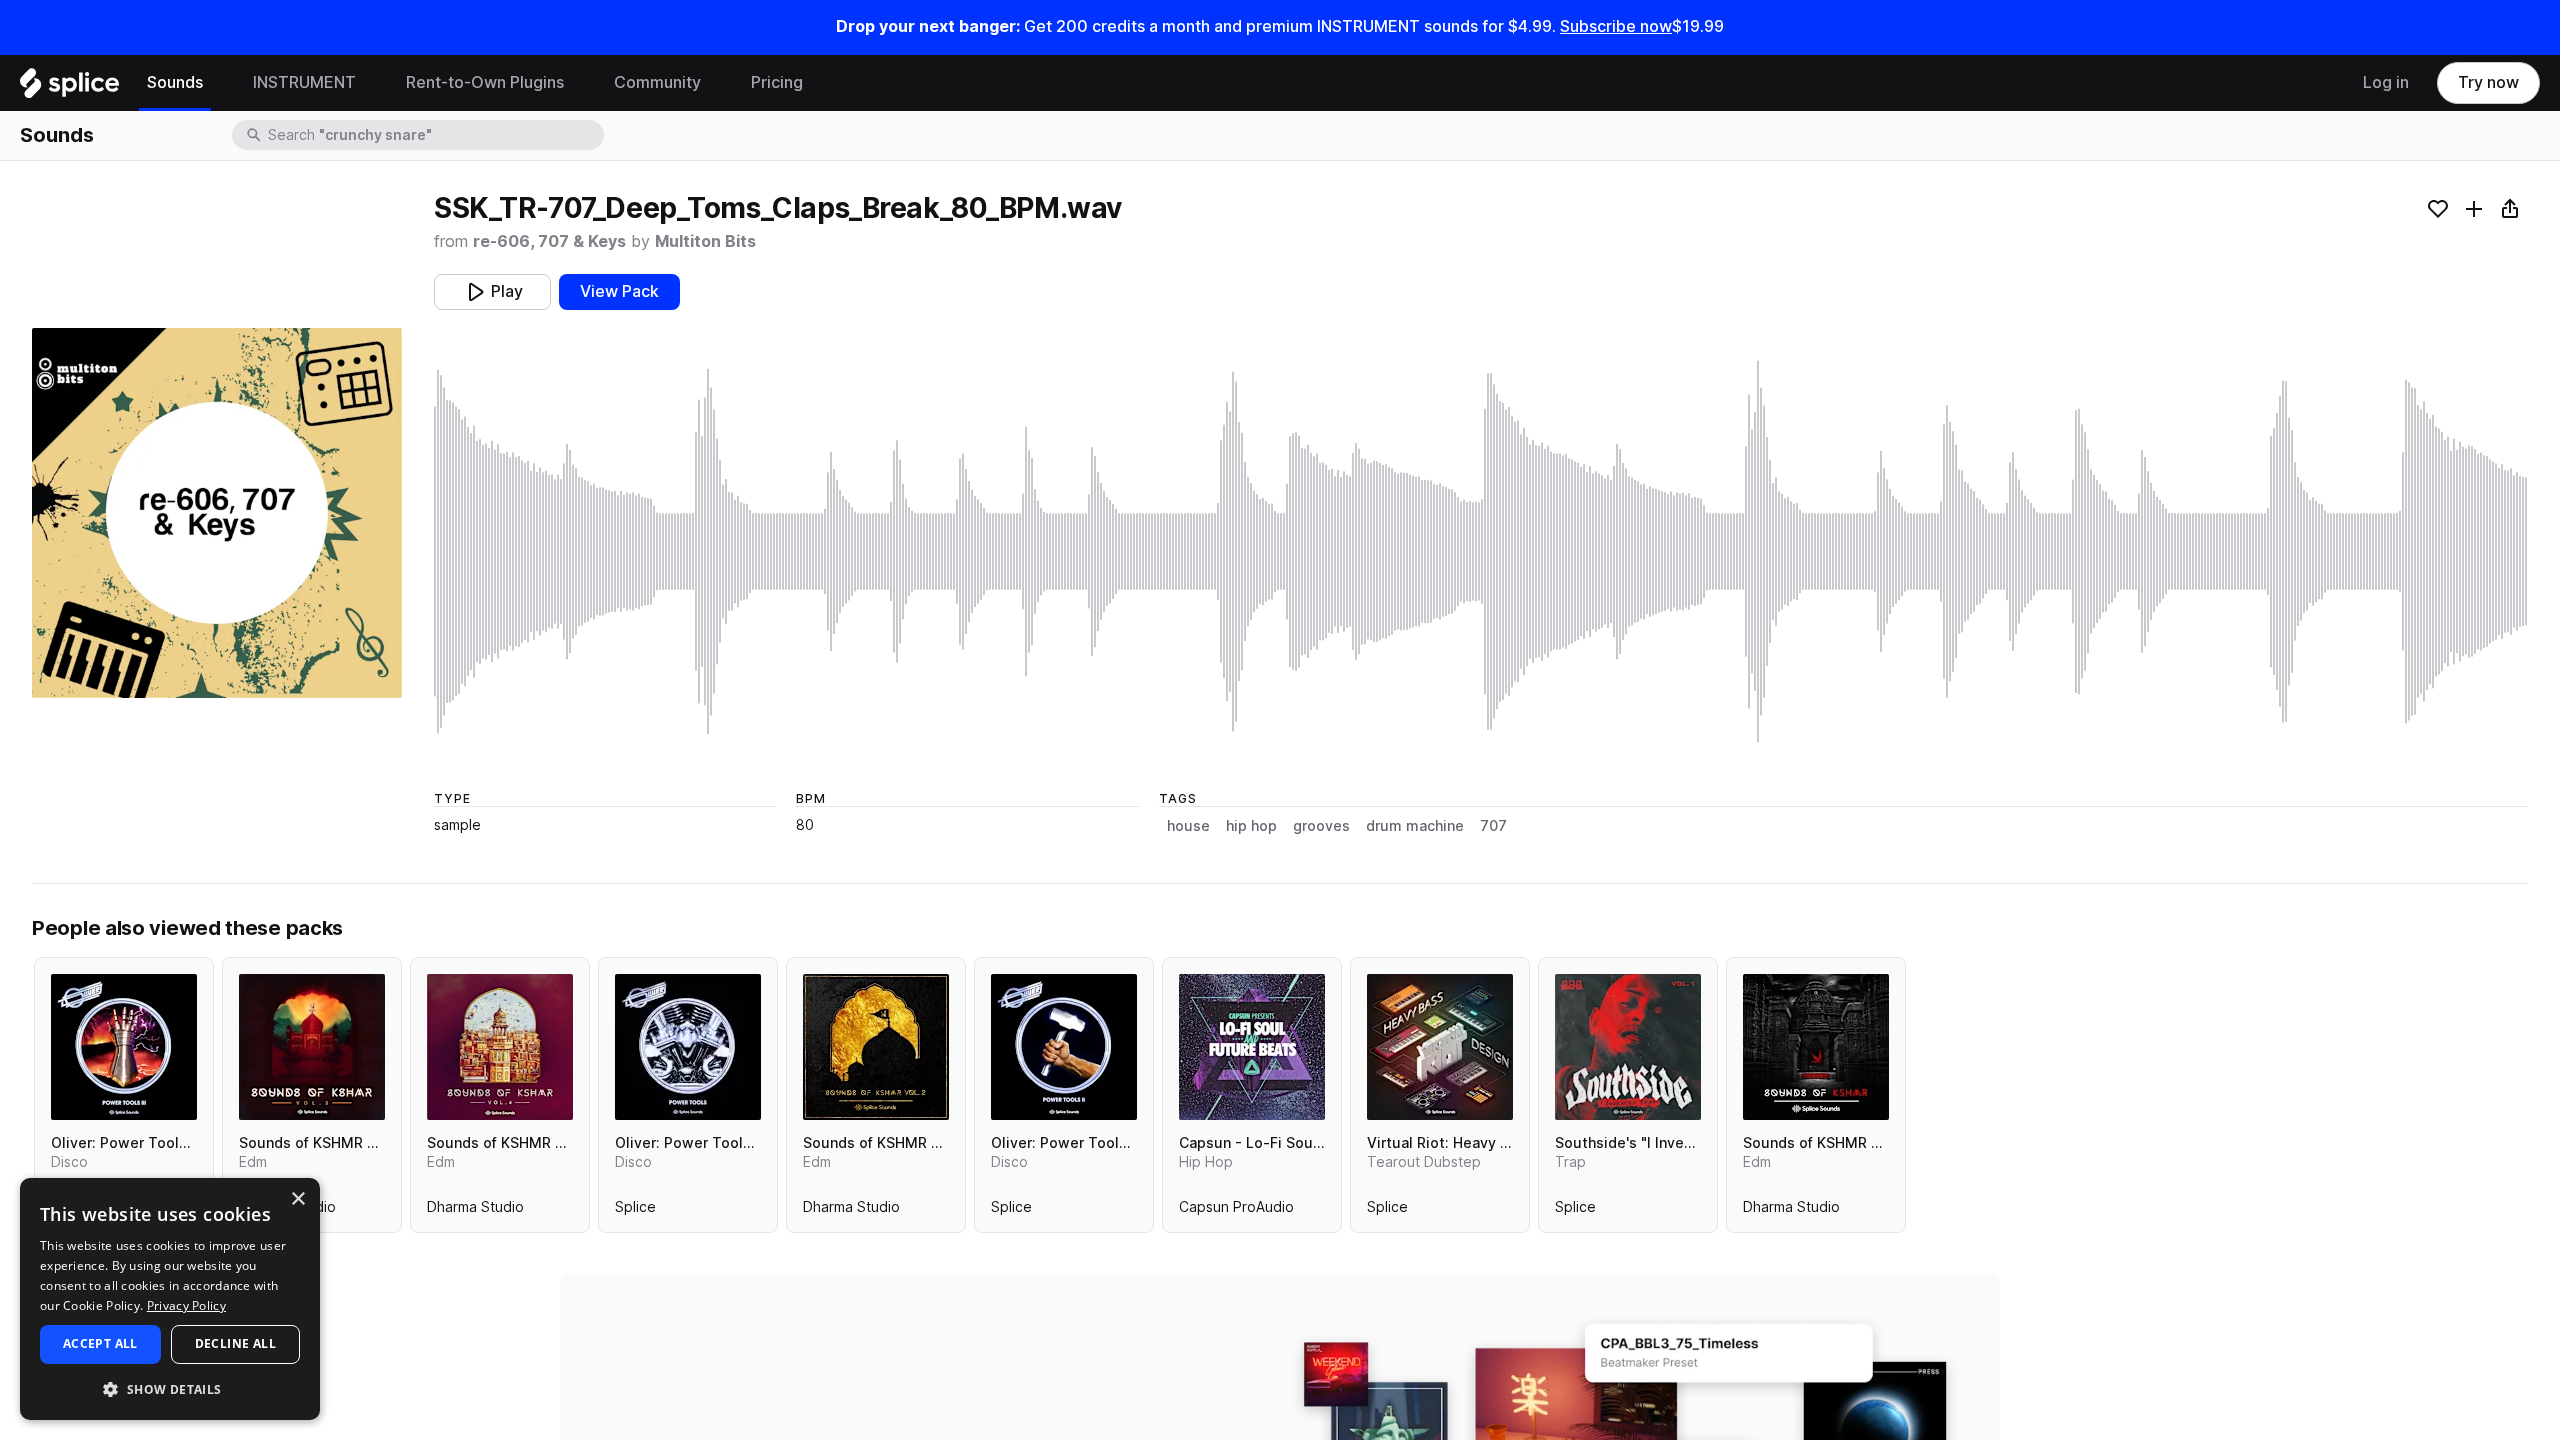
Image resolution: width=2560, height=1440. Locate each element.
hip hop (1251, 826)
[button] (170, 1388)
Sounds (175, 82)
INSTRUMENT (304, 82)
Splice (635, 1211)
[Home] (69, 88)
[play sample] (1481, 551)
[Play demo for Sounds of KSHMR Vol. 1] (1816, 1047)
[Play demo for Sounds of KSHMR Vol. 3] (312, 1047)
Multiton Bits (705, 241)
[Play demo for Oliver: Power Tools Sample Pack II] (1064, 1047)
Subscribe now (1616, 26)
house (1188, 826)
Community (657, 82)
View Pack (619, 291)
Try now (2488, 82)
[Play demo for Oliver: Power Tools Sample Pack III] (124, 1047)
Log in (2386, 82)
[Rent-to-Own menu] (579, 83)
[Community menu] (716, 83)
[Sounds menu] (218, 83)
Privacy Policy (186, 1305)
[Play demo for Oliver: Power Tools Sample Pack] (688, 1047)
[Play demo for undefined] (217, 513)
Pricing (777, 82)
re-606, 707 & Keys (549, 241)
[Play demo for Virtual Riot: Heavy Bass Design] (1440, 1047)
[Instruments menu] (371, 83)
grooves (1321, 826)
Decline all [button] (235, 1343)
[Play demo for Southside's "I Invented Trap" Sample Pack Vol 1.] (1628, 1047)
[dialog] (170, 1299)
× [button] (297, 1199)
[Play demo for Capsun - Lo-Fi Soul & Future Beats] (1252, 1047)
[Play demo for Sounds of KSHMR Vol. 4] (500, 1047)
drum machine (1415, 826)
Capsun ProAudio (1236, 1211)
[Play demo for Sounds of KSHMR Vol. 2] (876, 1047)
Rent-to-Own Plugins (485, 82)
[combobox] (434, 135)
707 (1493, 826)
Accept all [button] (100, 1343)
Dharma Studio (475, 1211)
